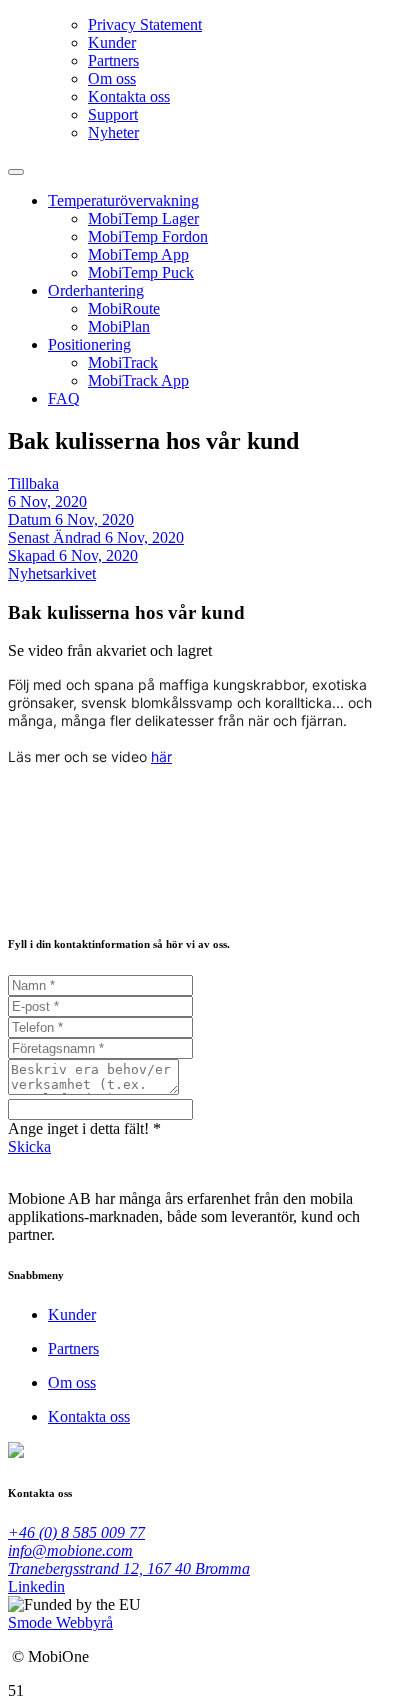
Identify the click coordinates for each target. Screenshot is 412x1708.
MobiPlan (119, 326)
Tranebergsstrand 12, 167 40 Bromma (129, 1568)
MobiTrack (123, 362)
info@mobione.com (70, 1550)
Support (113, 114)
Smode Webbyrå (60, 1622)
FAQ (64, 398)
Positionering (89, 344)
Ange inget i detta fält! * (84, 1128)
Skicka (29, 1146)
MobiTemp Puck (141, 272)
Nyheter (113, 132)
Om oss (112, 78)
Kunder (112, 42)
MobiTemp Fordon (148, 236)
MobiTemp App (138, 254)
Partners (113, 60)
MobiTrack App (138, 380)
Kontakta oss (129, 96)
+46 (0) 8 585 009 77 (76, 1532)
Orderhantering (96, 290)
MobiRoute (124, 308)
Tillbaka (33, 483)
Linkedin (36, 1586)
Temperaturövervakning (123, 200)
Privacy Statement (145, 24)
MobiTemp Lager (143, 218)
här (161, 756)
